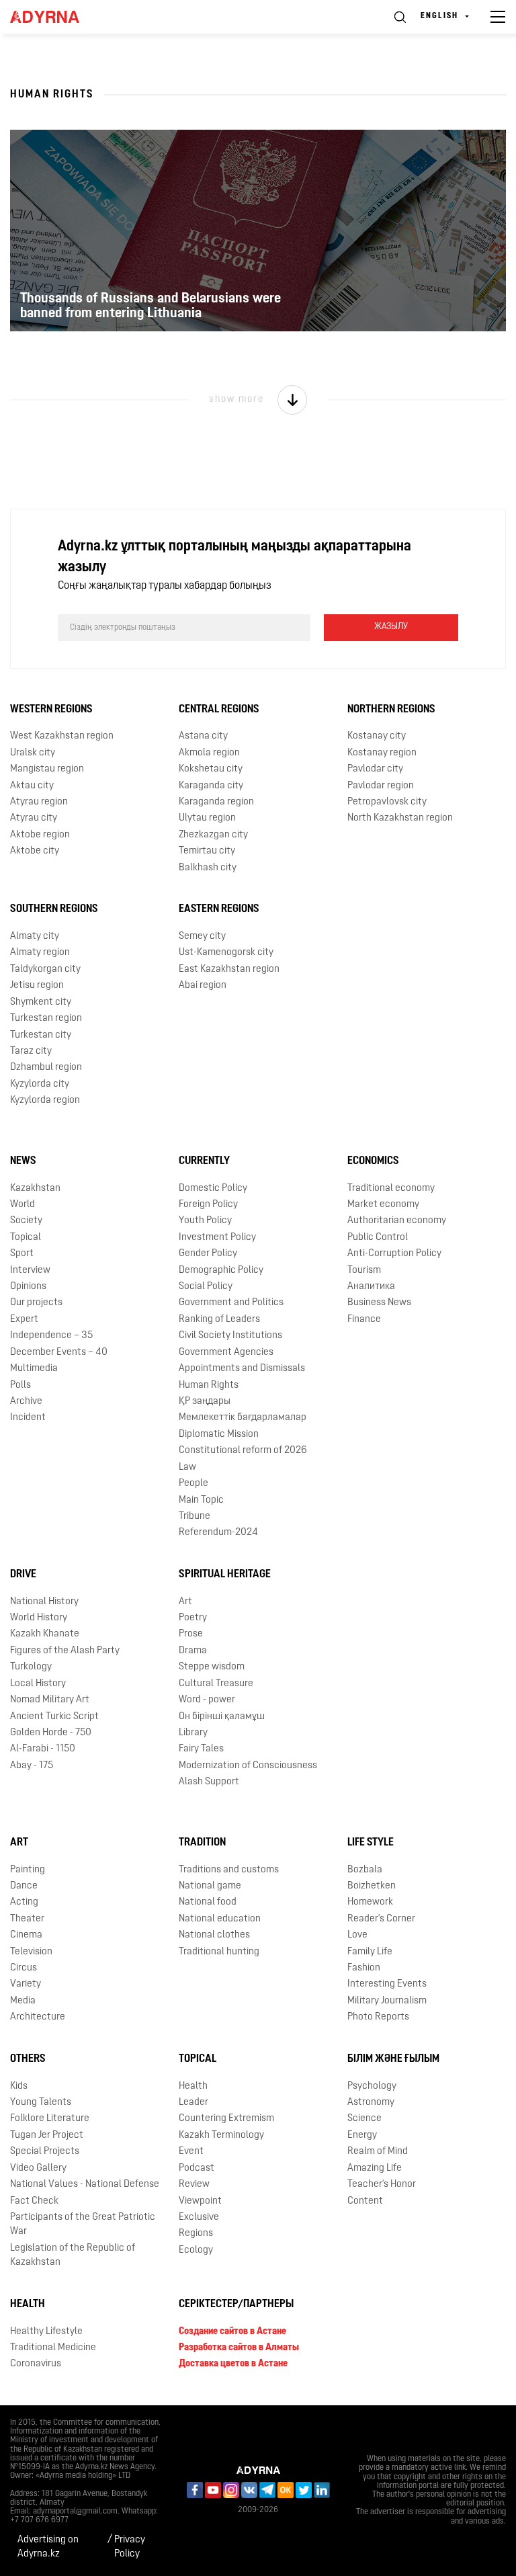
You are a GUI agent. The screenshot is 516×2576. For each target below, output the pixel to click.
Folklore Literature (50, 2119)
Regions (196, 2234)
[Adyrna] (60, 17)
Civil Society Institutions (230, 1336)
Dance (24, 1886)
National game (210, 1886)
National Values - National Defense (85, 2185)
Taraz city (31, 1051)
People (193, 1484)
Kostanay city (377, 736)
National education (220, 1919)
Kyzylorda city (40, 1084)
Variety (26, 1984)
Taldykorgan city (45, 969)
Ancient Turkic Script (54, 1717)
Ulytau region (207, 818)
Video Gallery (38, 2168)
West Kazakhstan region (62, 736)
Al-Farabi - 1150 (43, 1749)
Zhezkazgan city (213, 835)
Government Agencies (226, 1353)
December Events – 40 (59, 1353)
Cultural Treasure (216, 1684)
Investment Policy (217, 1238)
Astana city (203, 736)
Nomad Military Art (50, 1700)
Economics (373, 1161)
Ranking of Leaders (219, 1320)
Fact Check (34, 2201)
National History (44, 1602)
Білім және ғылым (393, 2059)
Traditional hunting (219, 1952)
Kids (19, 2086)
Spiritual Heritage (225, 1575)
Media (23, 2001)
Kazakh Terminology (221, 2135)
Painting (28, 1870)
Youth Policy (205, 1221)
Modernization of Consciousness (248, 1766)
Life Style (371, 1843)
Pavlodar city (375, 769)
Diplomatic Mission (219, 1435)
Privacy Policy (130, 2547)
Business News (379, 1303)
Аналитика (371, 1287)
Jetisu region (37, 986)
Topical (26, 1238)
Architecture (38, 2017)
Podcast (197, 2168)
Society (26, 1221)
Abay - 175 (32, 1766)
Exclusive (199, 2217)
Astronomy (371, 2103)
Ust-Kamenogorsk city (226, 953)
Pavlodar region (381, 786)
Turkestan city (41, 1035)
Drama (193, 1651)
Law (187, 1467)
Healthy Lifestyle (46, 2332)
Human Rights (209, 1385)
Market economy (383, 1205)
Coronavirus (36, 2364)
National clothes (214, 1935)
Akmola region (209, 753)
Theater (27, 1919)
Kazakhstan (35, 1189)
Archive (26, 1402)
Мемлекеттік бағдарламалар (243, 1418)
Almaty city (35, 937)
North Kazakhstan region (400, 818)
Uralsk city (33, 753)
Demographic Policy (221, 1271)
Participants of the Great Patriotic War (83, 2225)
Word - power (207, 1700)
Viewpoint (200, 2201)
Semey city (202, 937)
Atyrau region (39, 802)
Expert (24, 1320)
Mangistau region (47, 769)
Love (357, 1935)
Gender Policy (208, 1254)
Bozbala (365, 1870)
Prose (191, 1634)
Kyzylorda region (45, 1100)
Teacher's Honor (382, 2185)
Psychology (372, 2086)
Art (185, 1602)
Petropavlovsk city (387, 802)
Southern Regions (54, 909)
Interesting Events (387, 1984)
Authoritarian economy (397, 1221)
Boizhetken (372, 1886)
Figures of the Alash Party (65, 1651)
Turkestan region (46, 1019)
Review (194, 2185)
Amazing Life (375, 2168)
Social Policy (206, 1287)
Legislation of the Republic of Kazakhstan (73, 2255)
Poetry (193, 1618)
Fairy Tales (201, 1749)
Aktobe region (40, 835)
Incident (28, 1418)
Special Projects (45, 2152)
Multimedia (34, 1369)
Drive (23, 1575)
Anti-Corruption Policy (394, 1254)
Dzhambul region (46, 1068)
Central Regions (219, 710)
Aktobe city (35, 851)
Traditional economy (391, 1189)
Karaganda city (211, 786)
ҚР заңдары (205, 1402)
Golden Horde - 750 (51, 1733)
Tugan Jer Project (47, 2135)
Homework (370, 1902)
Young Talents (41, 2103)
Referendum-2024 (218, 1533)
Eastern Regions (219, 909)
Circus (24, 1968)
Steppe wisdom (212, 1667)
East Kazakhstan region (229, 969)
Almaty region (40, 953)
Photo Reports (378, 2017)
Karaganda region (216, 802)
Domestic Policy (213, 1189)
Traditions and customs (229, 1870)
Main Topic (201, 1500)
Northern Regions (391, 710)
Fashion (364, 1968)
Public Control (378, 1238)
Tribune (195, 1516)
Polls (20, 1385)
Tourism (364, 1271)
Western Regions (51, 710)
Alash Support (209, 1782)
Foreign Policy (208, 1205)
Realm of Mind (378, 2152)
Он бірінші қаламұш (222, 1717)
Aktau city (32, 786)
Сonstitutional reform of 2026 (243, 1451)
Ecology (196, 2250)
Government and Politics (231, 1303)
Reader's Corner (381, 1919)
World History (39, 1618)
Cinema (26, 1935)
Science (364, 2119)
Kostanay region (382, 753)
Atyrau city (34, 818)
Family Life (370, 1952)
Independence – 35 (51, 1336)
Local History (38, 1684)
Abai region (203, 986)
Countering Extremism (226, 2119)
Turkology (31, 1667)
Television (31, 1952)
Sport (22, 1254)
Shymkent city (41, 1002)
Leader (193, 2103)
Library (193, 1733)
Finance (364, 1320)
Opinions (28, 1287)
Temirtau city (207, 851)
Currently (204, 1161)
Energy (362, 2135)
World (23, 1205)
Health (193, 2086)
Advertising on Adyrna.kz (48, 2547)
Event (191, 2152)
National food (208, 1902)
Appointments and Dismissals (242, 1369)
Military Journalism (387, 2001)
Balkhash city (208, 868)
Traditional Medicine (53, 2348)
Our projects (36, 1303)
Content (365, 2201)
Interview (30, 1271)
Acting (24, 1902)
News (23, 1161)
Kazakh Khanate (45, 1634)
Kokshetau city (211, 769)
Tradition (202, 1843)
